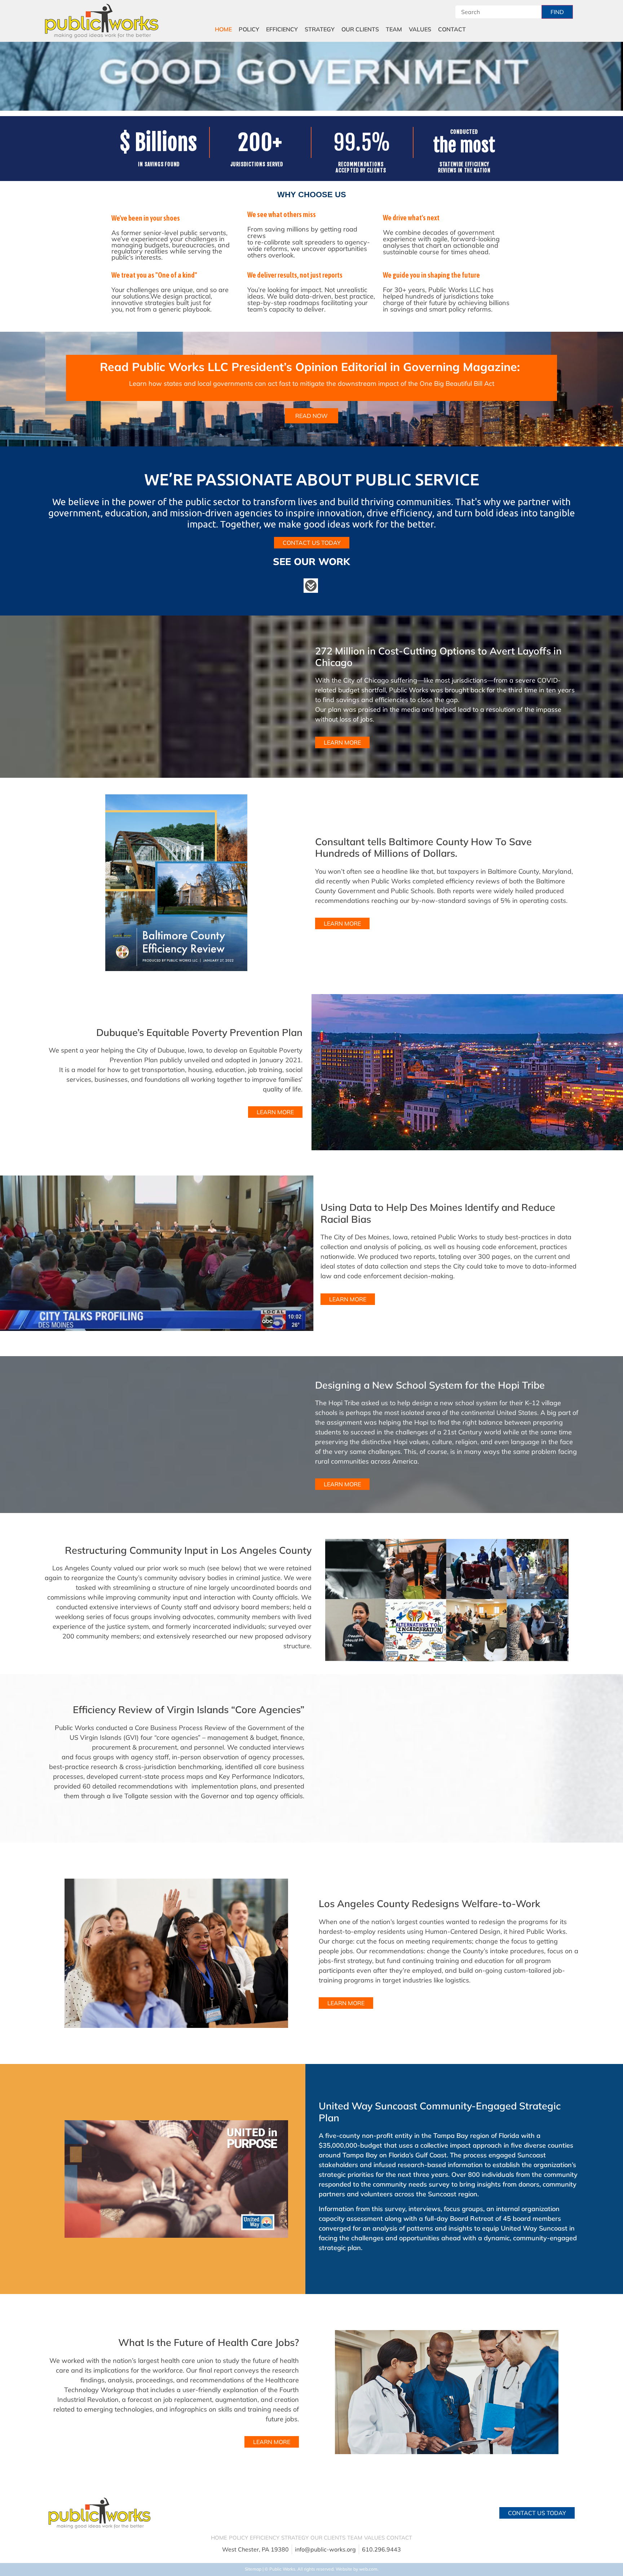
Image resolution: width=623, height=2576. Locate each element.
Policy (249, 29)
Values (420, 29)
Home (223, 29)
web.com (368, 2569)
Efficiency (282, 29)
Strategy (320, 29)
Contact (452, 29)
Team (394, 29)
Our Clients (360, 29)
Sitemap (253, 2569)
